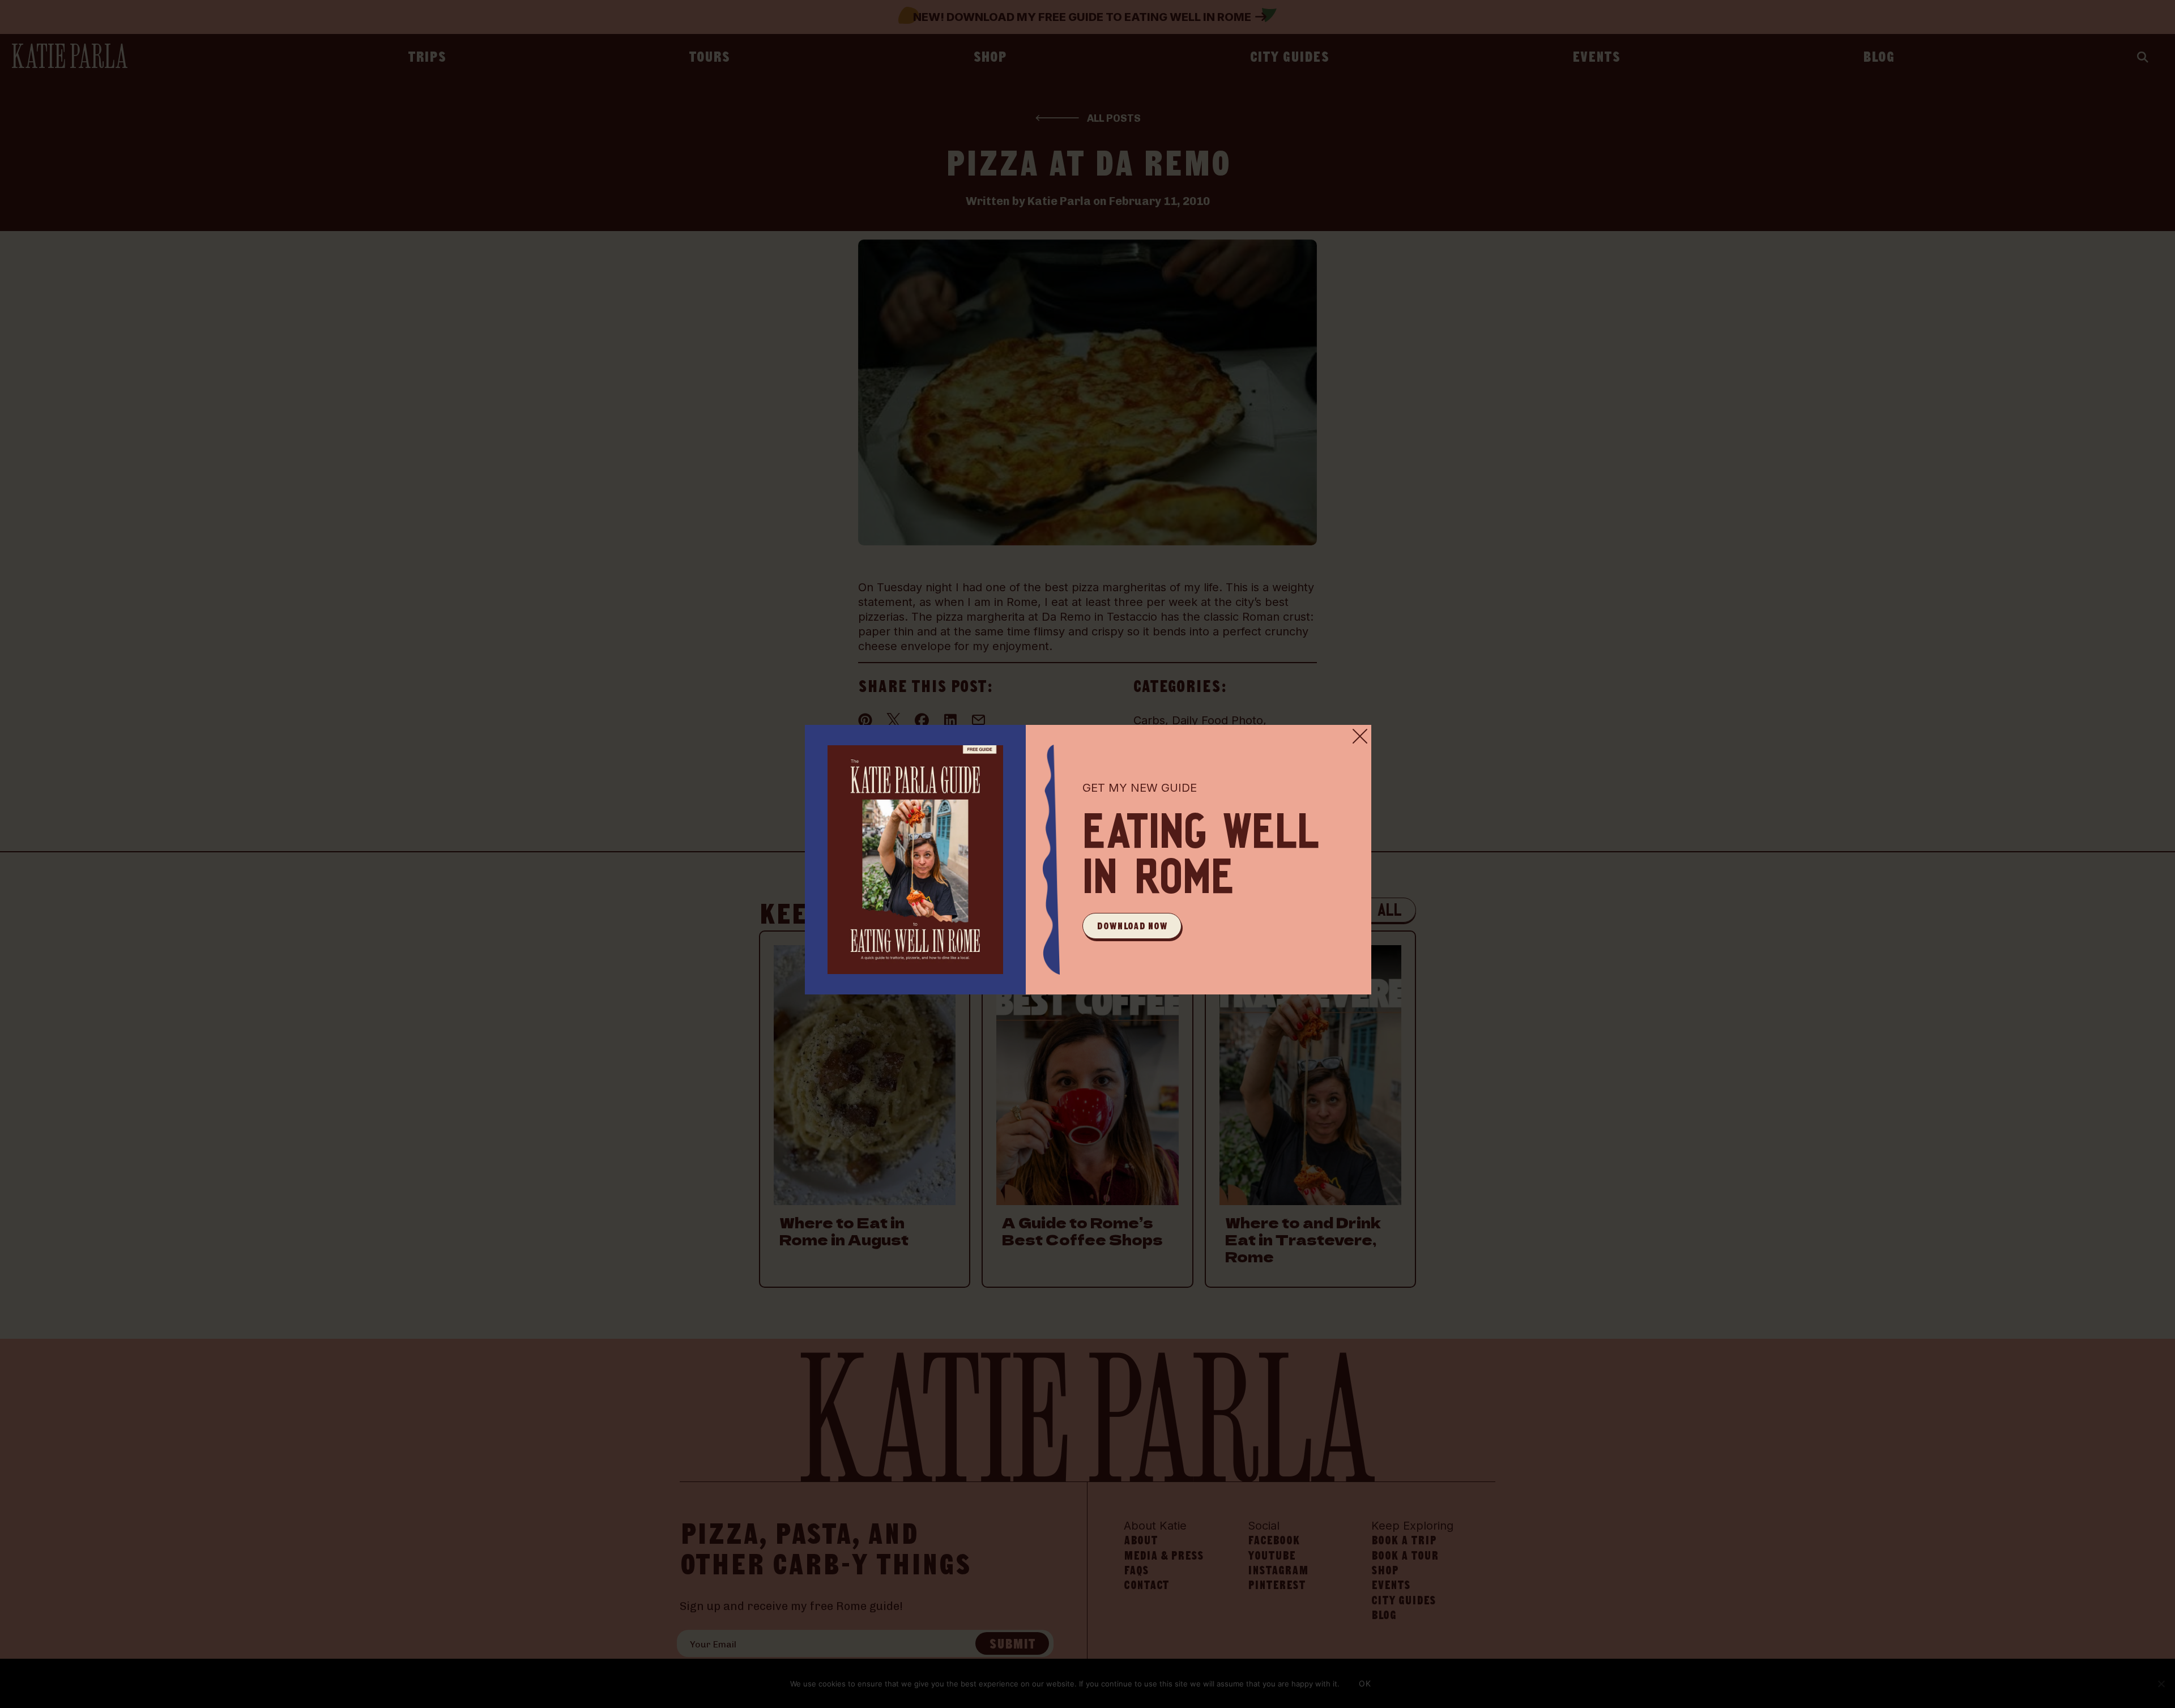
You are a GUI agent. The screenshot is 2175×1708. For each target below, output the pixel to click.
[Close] (1360, 736)
